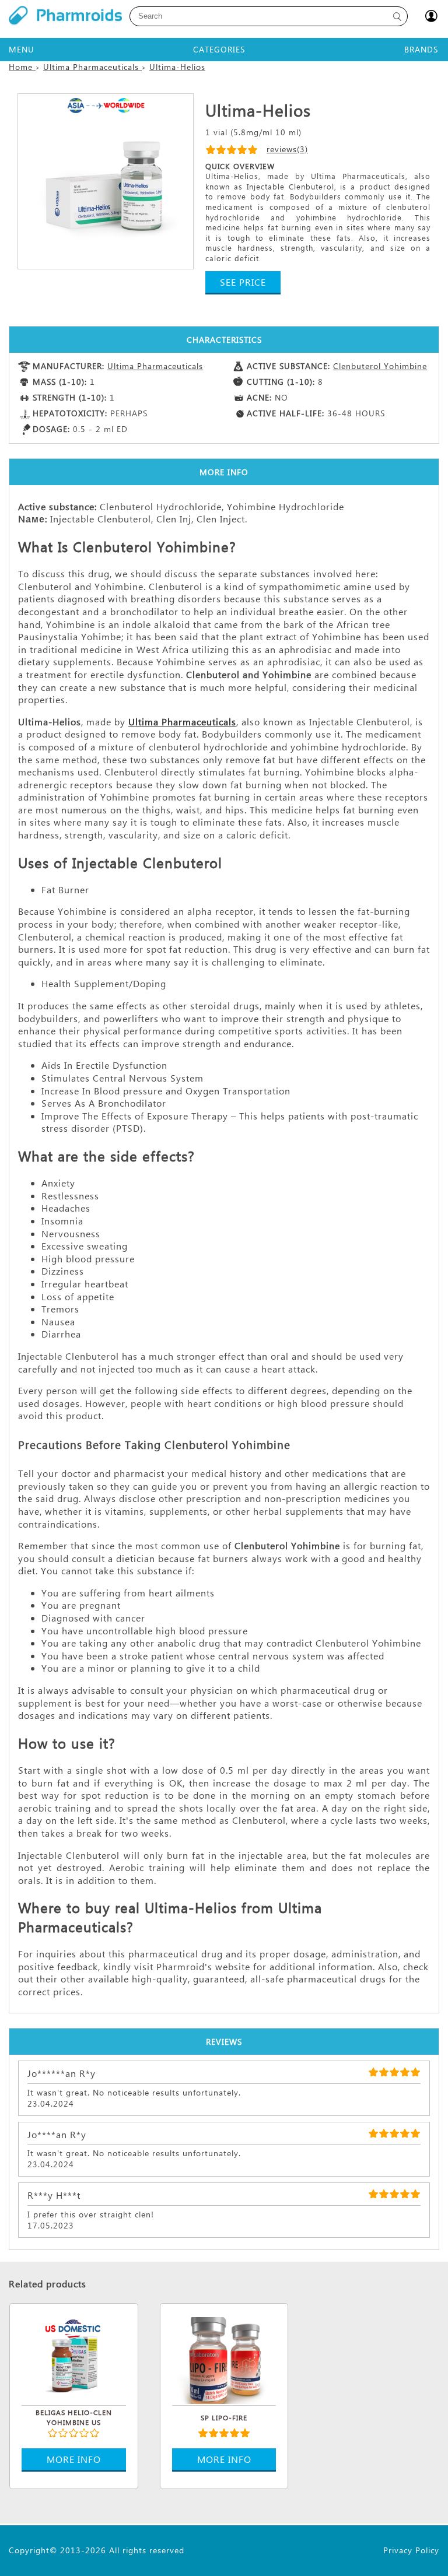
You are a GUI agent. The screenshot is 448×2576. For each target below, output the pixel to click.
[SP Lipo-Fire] (224, 2359)
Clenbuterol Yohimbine (380, 366)
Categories (219, 49)
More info (74, 2459)
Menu (22, 49)
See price (243, 282)
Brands (421, 49)
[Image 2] (106, 181)
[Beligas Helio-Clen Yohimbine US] (74, 2359)
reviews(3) (287, 149)
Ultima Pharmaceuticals (155, 366)
